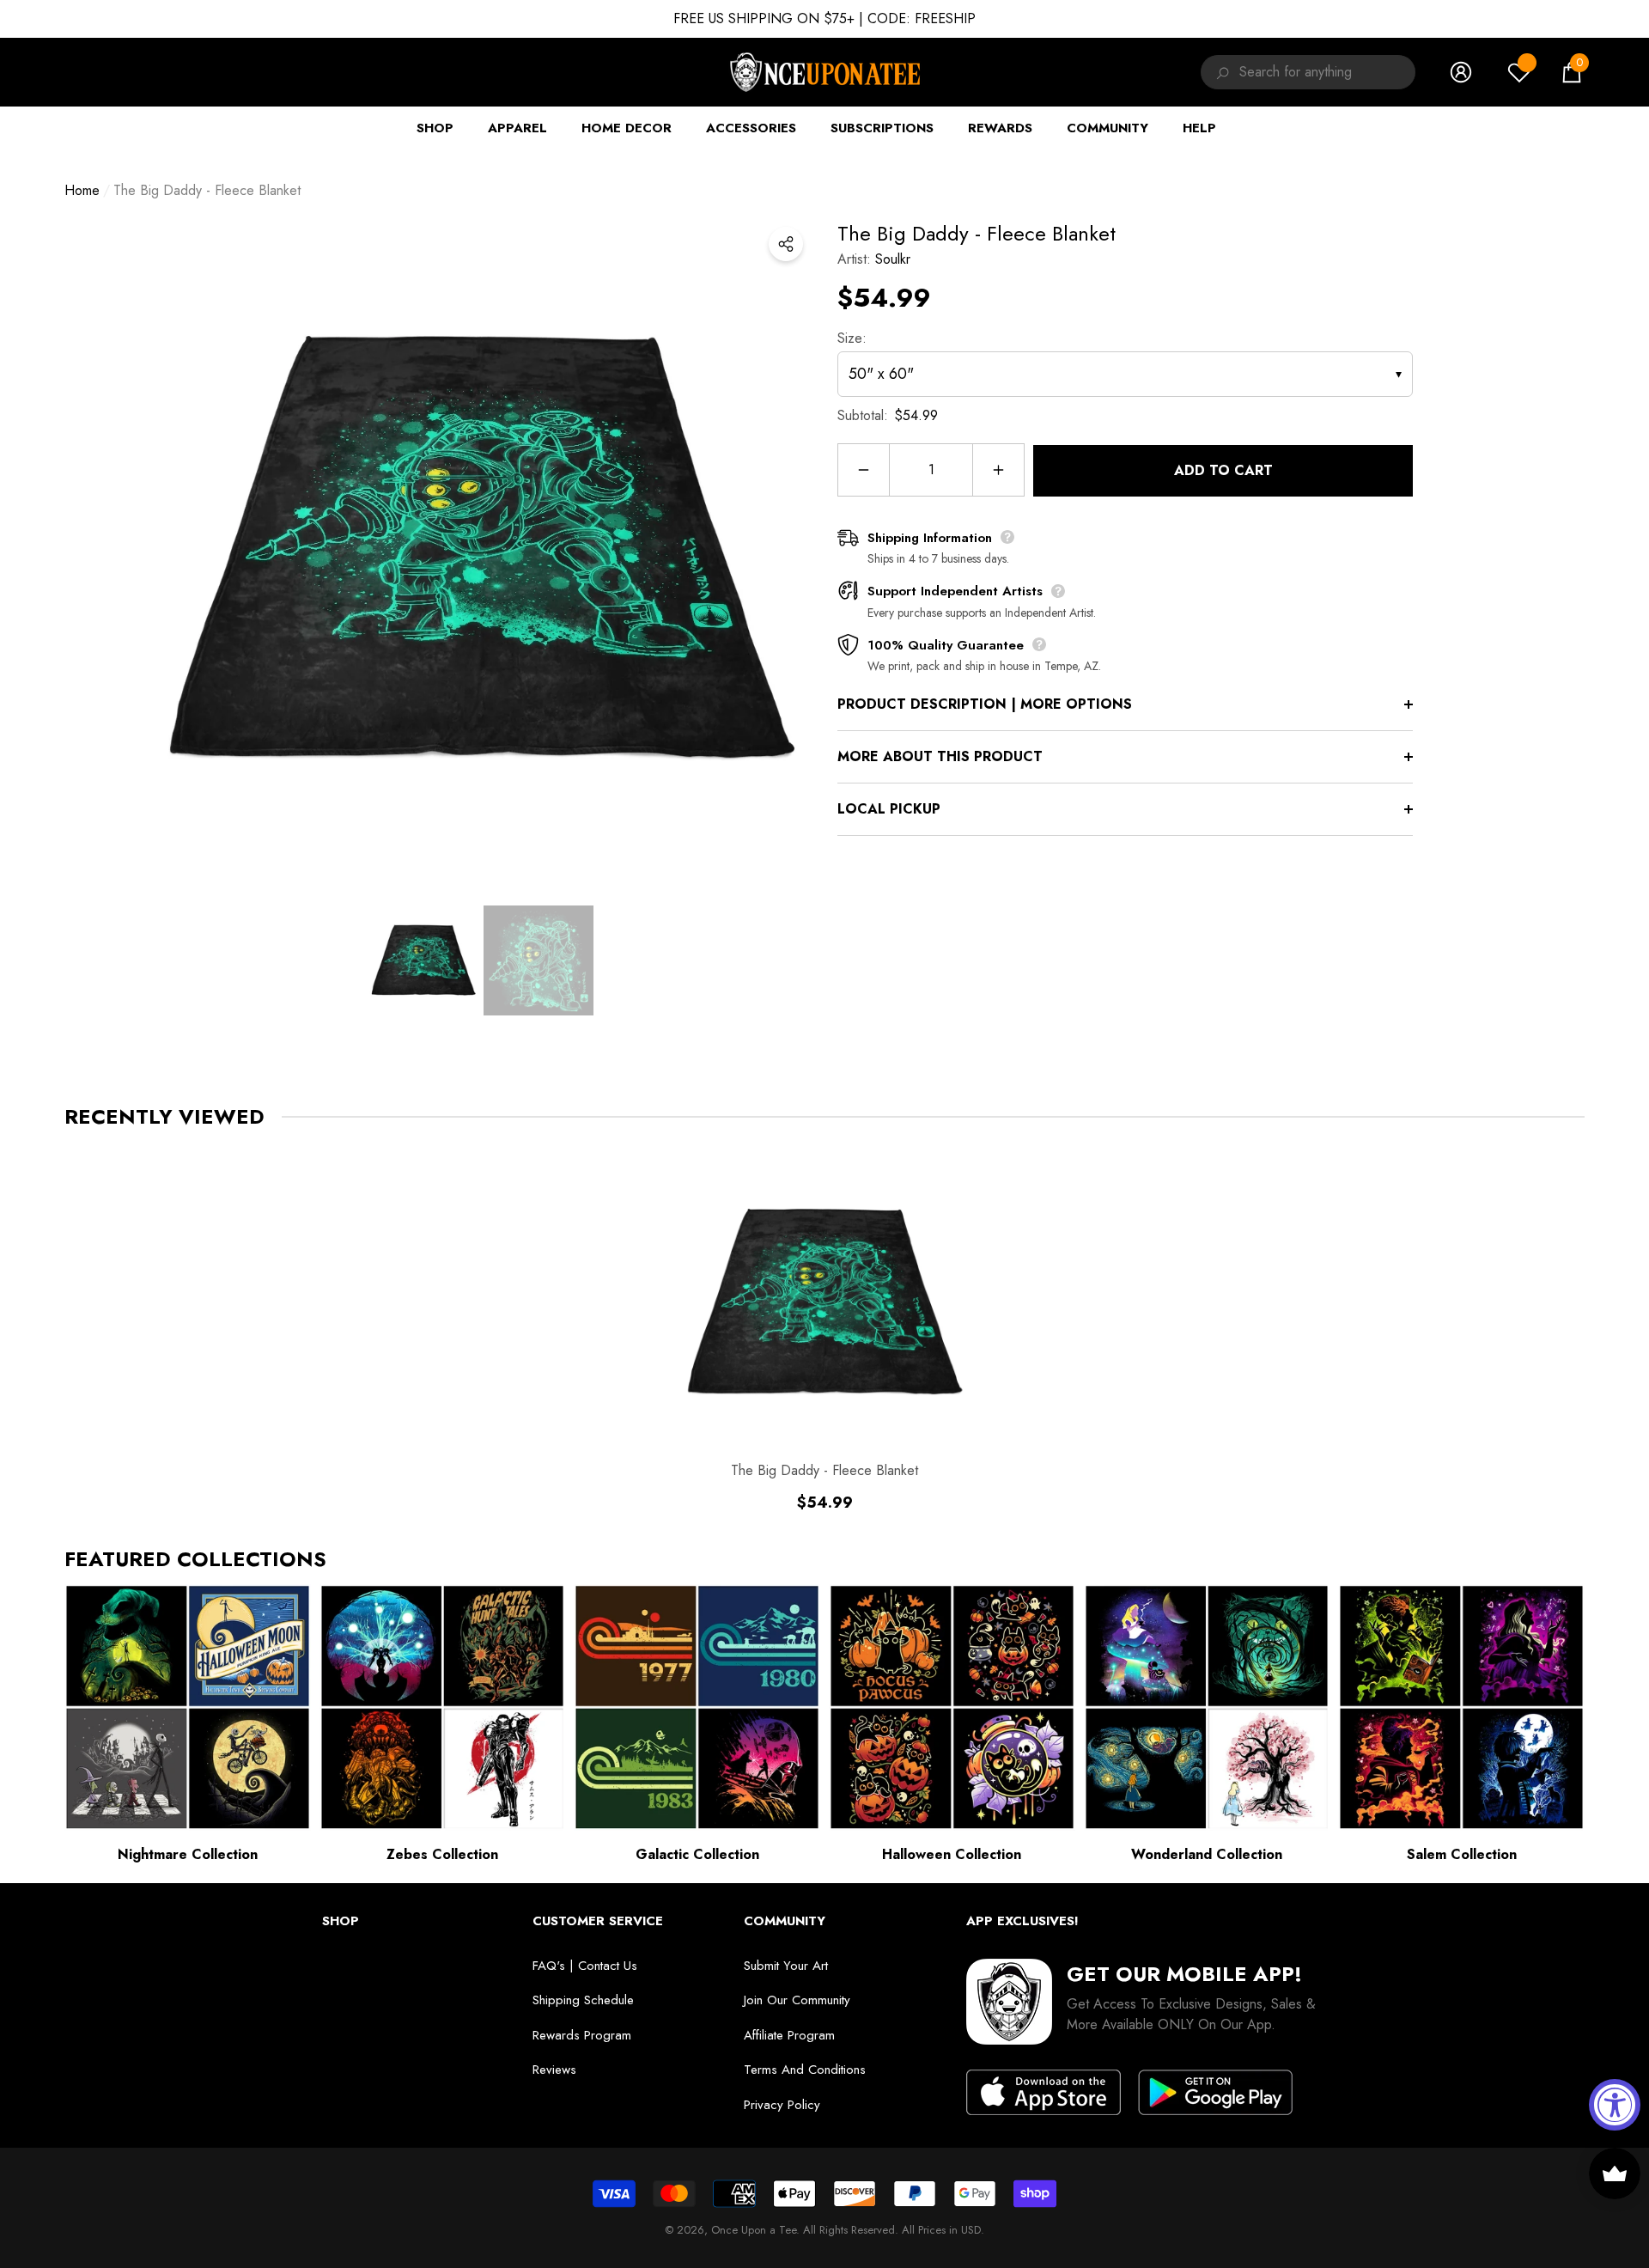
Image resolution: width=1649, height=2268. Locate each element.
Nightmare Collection (188, 1854)
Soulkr (893, 259)
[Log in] (1461, 72)
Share (786, 244)
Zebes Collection (442, 1854)
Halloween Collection (952, 1854)
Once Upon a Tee (754, 2230)
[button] (1572, 72)
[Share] (786, 244)
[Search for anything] (1220, 72)
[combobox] (1327, 72)
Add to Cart (1223, 470)
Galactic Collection (697, 1854)
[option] (481, 549)
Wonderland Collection (1207, 1854)
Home (82, 190)
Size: (852, 338)
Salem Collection (1462, 1854)
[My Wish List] (1519, 72)
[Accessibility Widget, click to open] (1615, 2105)
